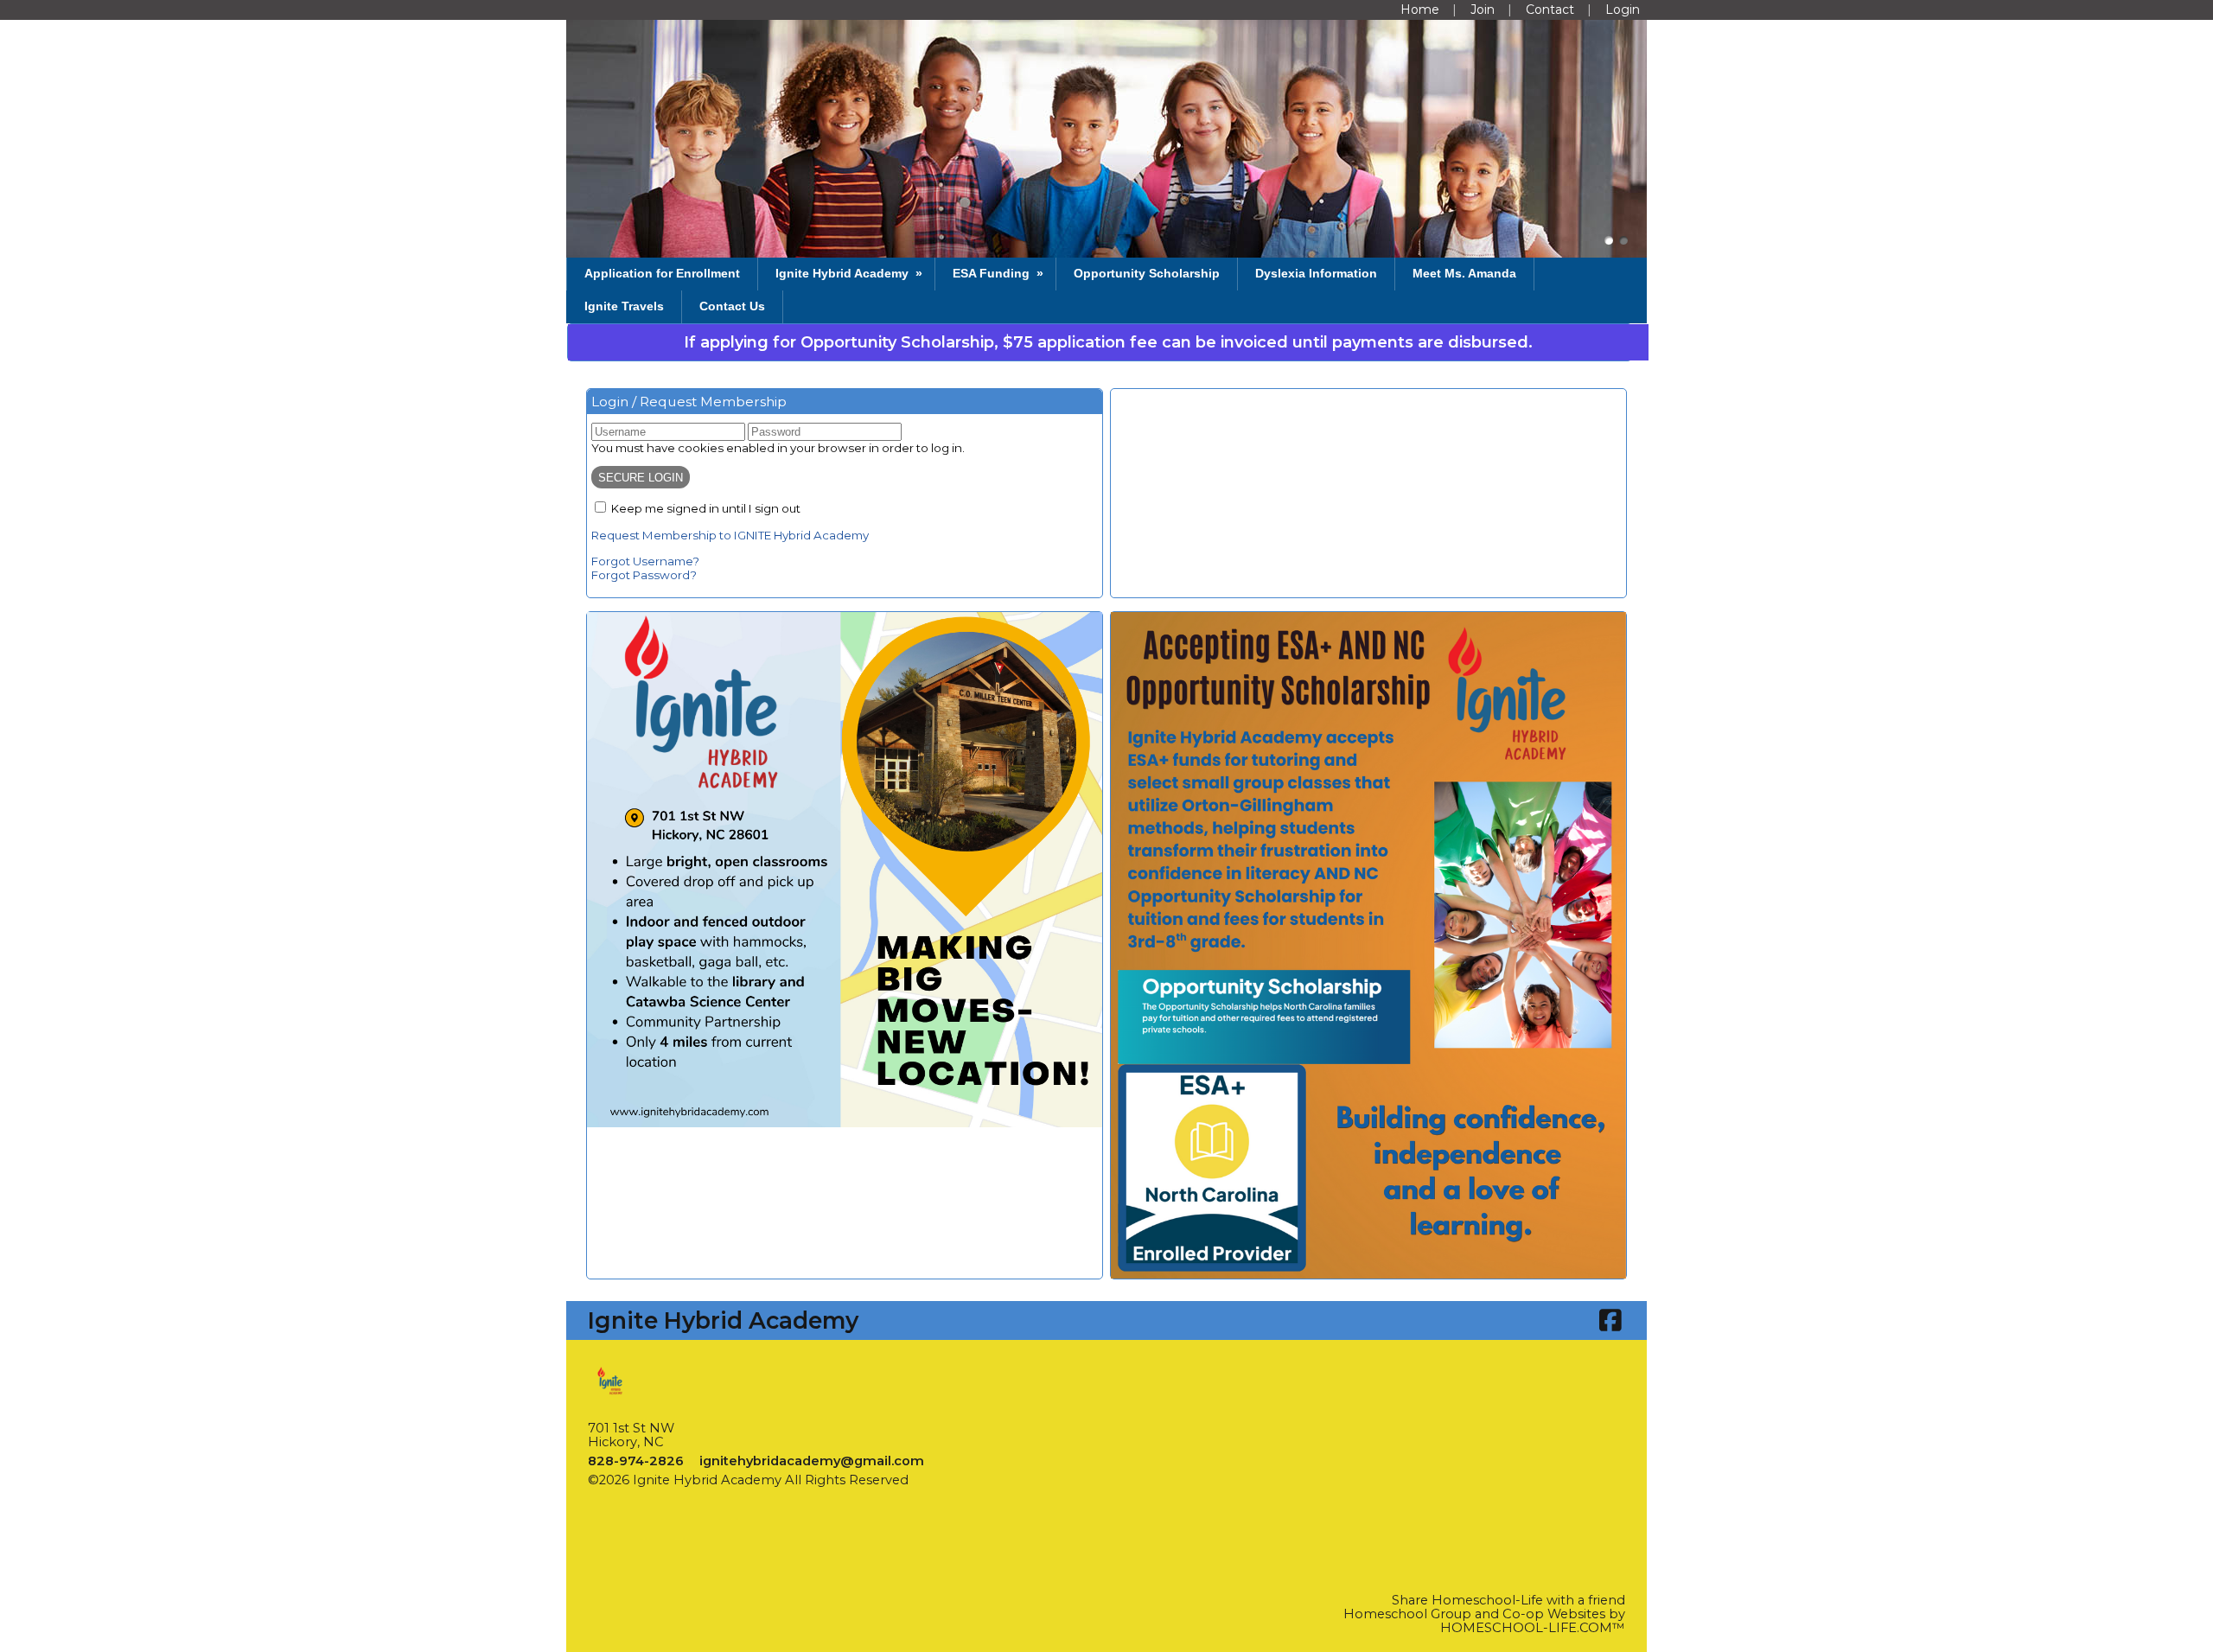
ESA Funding (1000, 273)
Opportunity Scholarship (1147, 273)
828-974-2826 (636, 1461)
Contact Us (732, 306)
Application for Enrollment (662, 273)
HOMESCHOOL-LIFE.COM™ (1533, 1628)
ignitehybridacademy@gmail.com (812, 1461)
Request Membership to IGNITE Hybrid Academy (730, 535)
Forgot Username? (645, 561)
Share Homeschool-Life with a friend (1508, 1600)
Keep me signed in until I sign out (706, 508)
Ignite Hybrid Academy (851, 273)
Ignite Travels (624, 306)
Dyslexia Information (1316, 273)
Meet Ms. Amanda (1464, 273)
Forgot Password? (644, 575)
